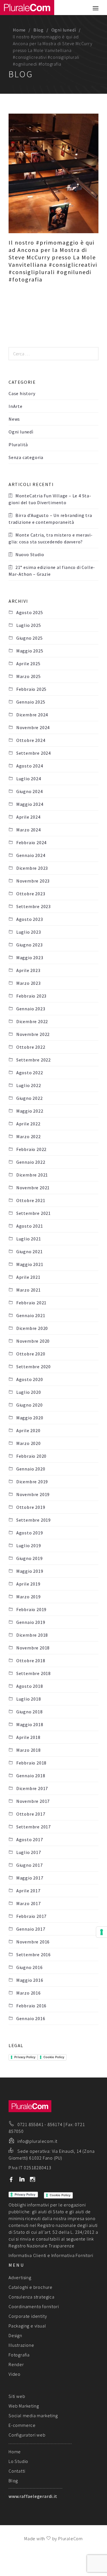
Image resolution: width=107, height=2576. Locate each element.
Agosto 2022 (30, 1073)
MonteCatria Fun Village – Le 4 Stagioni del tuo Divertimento (50, 499)
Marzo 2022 (29, 1136)
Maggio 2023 (30, 958)
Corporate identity (28, 2316)
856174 (55, 2124)
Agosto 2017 (30, 1839)
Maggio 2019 (30, 1571)
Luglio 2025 (29, 625)
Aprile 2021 (28, 1277)
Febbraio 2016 (31, 2006)
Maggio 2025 (30, 651)
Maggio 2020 (30, 1418)
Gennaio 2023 (31, 1009)
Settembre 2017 (34, 1827)
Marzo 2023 (29, 983)
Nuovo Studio (30, 554)
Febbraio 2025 (31, 689)
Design (15, 2335)
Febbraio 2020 (31, 1456)
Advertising (20, 2277)
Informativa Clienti (27, 2255)
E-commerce (22, 2425)
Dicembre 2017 (32, 1788)
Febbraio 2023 (31, 996)
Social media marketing (33, 2416)
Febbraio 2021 (31, 1303)
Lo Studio (18, 2461)
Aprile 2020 (28, 1430)
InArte (16, 406)
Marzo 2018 (29, 1750)
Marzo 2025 (29, 676)
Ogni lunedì (64, 30)
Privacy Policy (25, 2057)
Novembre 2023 (33, 881)
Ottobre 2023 (31, 894)
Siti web (17, 2396)
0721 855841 (31, 2124)
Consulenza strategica (32, 2297)
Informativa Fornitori (72, 2255)
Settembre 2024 (34, 753)
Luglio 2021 (29, 1239)
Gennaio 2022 (31, 1162)
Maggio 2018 (30, 1724)
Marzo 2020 (29, 1443)
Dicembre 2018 (32, 1635)
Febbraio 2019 (31, 1609)
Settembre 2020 (34, 1367)
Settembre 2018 (34, 1673)
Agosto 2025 (30, 612)
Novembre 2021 (33, 1188)
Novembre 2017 (33, 1801)
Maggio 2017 (30, 1878)
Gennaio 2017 (31, 1929)
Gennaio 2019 (31, 1622)
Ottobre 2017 (31, 1814)
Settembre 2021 (34, 1213)
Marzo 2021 (29, 1290)
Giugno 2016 (30, 1967)
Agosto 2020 (30, 1379)
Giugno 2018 (30, 1712)
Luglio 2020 (29, 1392)
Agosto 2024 (30, 766)
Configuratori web (27, 2435)
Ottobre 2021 (31, 1200)
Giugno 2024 (30, 791)
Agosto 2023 (30, 919)
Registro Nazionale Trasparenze (42, 2246)
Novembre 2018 (33, 1648)
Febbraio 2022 (31, 1149)
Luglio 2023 (29, 932)
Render (16, 2364)
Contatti (17, 2471)
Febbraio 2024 (31, 842)
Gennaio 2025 (31, 702)
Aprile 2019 (28, 1584)
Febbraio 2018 (31, 1763)
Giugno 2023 (30, 945)
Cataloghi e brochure (31, 2287)
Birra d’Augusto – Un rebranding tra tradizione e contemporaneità (50, 519)
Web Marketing (24, 2406)
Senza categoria (26, 457)
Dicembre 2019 (32, 1482)
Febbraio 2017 (31, 1916)
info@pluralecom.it (37, 2141)
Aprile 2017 (28, 1891)
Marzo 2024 (29, 830)
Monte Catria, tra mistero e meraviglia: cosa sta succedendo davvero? (51, 538)
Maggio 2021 (30, 1264)
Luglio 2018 (29, 1699)
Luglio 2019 (29, 1545)
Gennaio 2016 (31, 2018)
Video (15, 2374)
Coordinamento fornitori (34, 2306)
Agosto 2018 (30, 1686)
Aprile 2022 (28, 1124)
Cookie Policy (54, 2057)
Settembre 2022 (34, 1060)
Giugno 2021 (30, 1252)
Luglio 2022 (29, 1085)
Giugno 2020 (30, 1405)
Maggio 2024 (30, 804)
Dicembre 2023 (32, 868)
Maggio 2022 (30, 1111)
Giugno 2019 (30, 1558)
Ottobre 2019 (31, 1507)
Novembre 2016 (33, 1942)
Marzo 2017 (29, 1903)
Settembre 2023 (34, 906)
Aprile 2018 (28, 1737)
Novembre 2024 (33, 727)
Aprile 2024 (28, 817)
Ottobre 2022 (31, 1047)
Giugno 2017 (30, 1865)
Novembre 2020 (33, 1341)
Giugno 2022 (30, 1098)
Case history (22, 393)
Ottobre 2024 (31, 740)
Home (19, 30)
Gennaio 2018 (31, 1776)
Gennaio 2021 (31, 1315)
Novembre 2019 (33, 1494)
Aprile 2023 (28, 970)
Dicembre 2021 (32, 1175)
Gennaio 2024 (31, 855)
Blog (39, 30)
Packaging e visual (27, 2326)
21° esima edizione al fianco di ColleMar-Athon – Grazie (52, 571)
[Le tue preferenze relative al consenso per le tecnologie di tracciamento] (102, 1932)
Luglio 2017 (29, 1852)
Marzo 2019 (29, 1597)
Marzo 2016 (29, 1993)
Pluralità (18, 445)
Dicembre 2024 (32, 715)
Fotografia (19, 2355)
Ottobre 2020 (31, 1354)
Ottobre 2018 (31, 1661)
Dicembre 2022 (32, 1021)
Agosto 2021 (30, 1226)
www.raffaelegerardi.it (33, 2496)
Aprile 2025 (28, 664)
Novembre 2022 (33, 1034)
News (14, 419)
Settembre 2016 (34, 1955)
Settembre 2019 (34, 1520)
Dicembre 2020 (32, 1328)
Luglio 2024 (29, 779)
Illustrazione (21, 2345)
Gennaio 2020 (31, 1469)
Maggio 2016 (30, 1980)
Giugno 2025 (30, 638)
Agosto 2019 (30, 1533)
